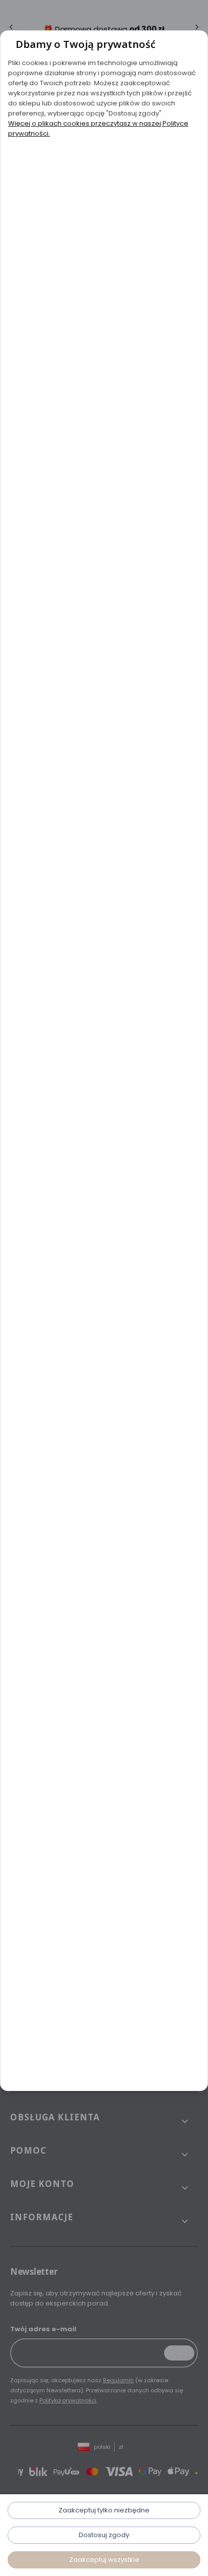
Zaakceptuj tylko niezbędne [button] (104, 2510)
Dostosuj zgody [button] (104, 2535)
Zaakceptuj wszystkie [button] (104, 2560)
